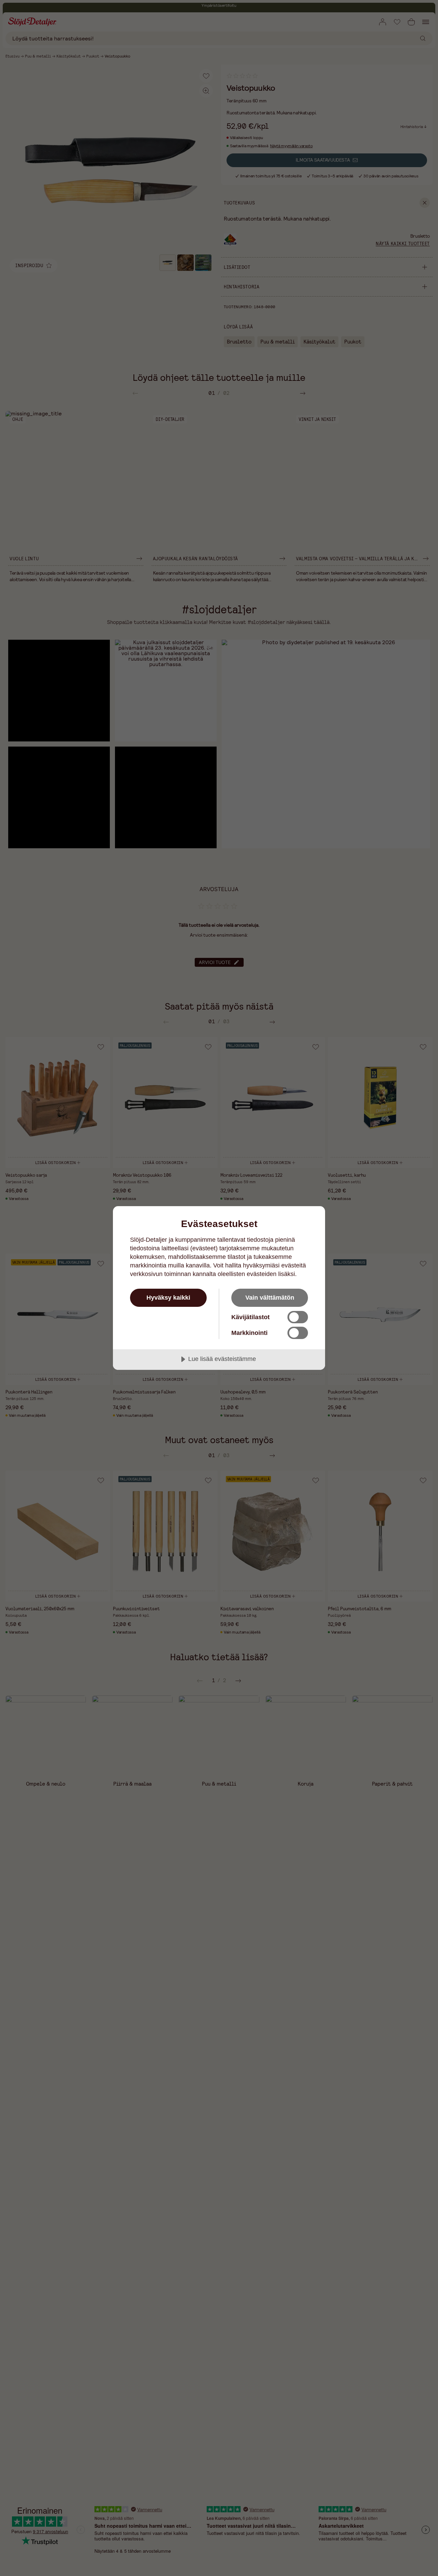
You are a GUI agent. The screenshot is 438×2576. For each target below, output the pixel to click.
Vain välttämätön (270, 1298)
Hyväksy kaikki (168, 1298)
